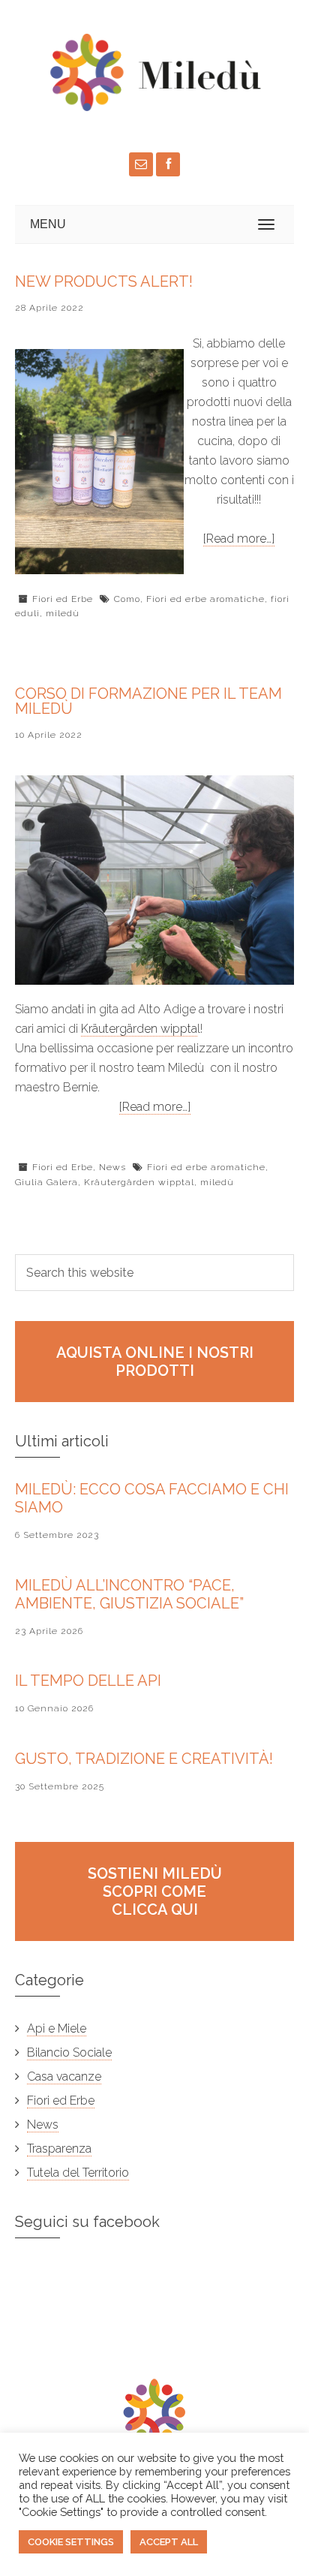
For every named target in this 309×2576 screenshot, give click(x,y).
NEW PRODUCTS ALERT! (104, 281)
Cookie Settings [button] (71, 2542)
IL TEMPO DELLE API (88, 1681)
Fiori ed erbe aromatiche (205, 599)
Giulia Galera (46, 1182)
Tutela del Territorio (78, 2173)
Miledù (127, 72)
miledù (63, 613)
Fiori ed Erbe (63, 599)
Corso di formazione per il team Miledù (148, 701)
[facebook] (168, 164)
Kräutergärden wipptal (139, 1182)
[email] (141, 164)
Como (127, 599)
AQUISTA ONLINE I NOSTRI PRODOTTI (155, 1362)
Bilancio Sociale (69, 2052)
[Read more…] (239, 539)
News (112, 1167)
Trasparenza (59, 2149)
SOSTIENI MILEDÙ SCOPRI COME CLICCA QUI (155, 1891)
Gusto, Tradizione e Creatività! (144, 1759)
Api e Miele (57, 2028)
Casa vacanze (64, 2076)
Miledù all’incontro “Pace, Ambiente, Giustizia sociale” (129, 1594)
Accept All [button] (169, 2542)
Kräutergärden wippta (139, 1029)
